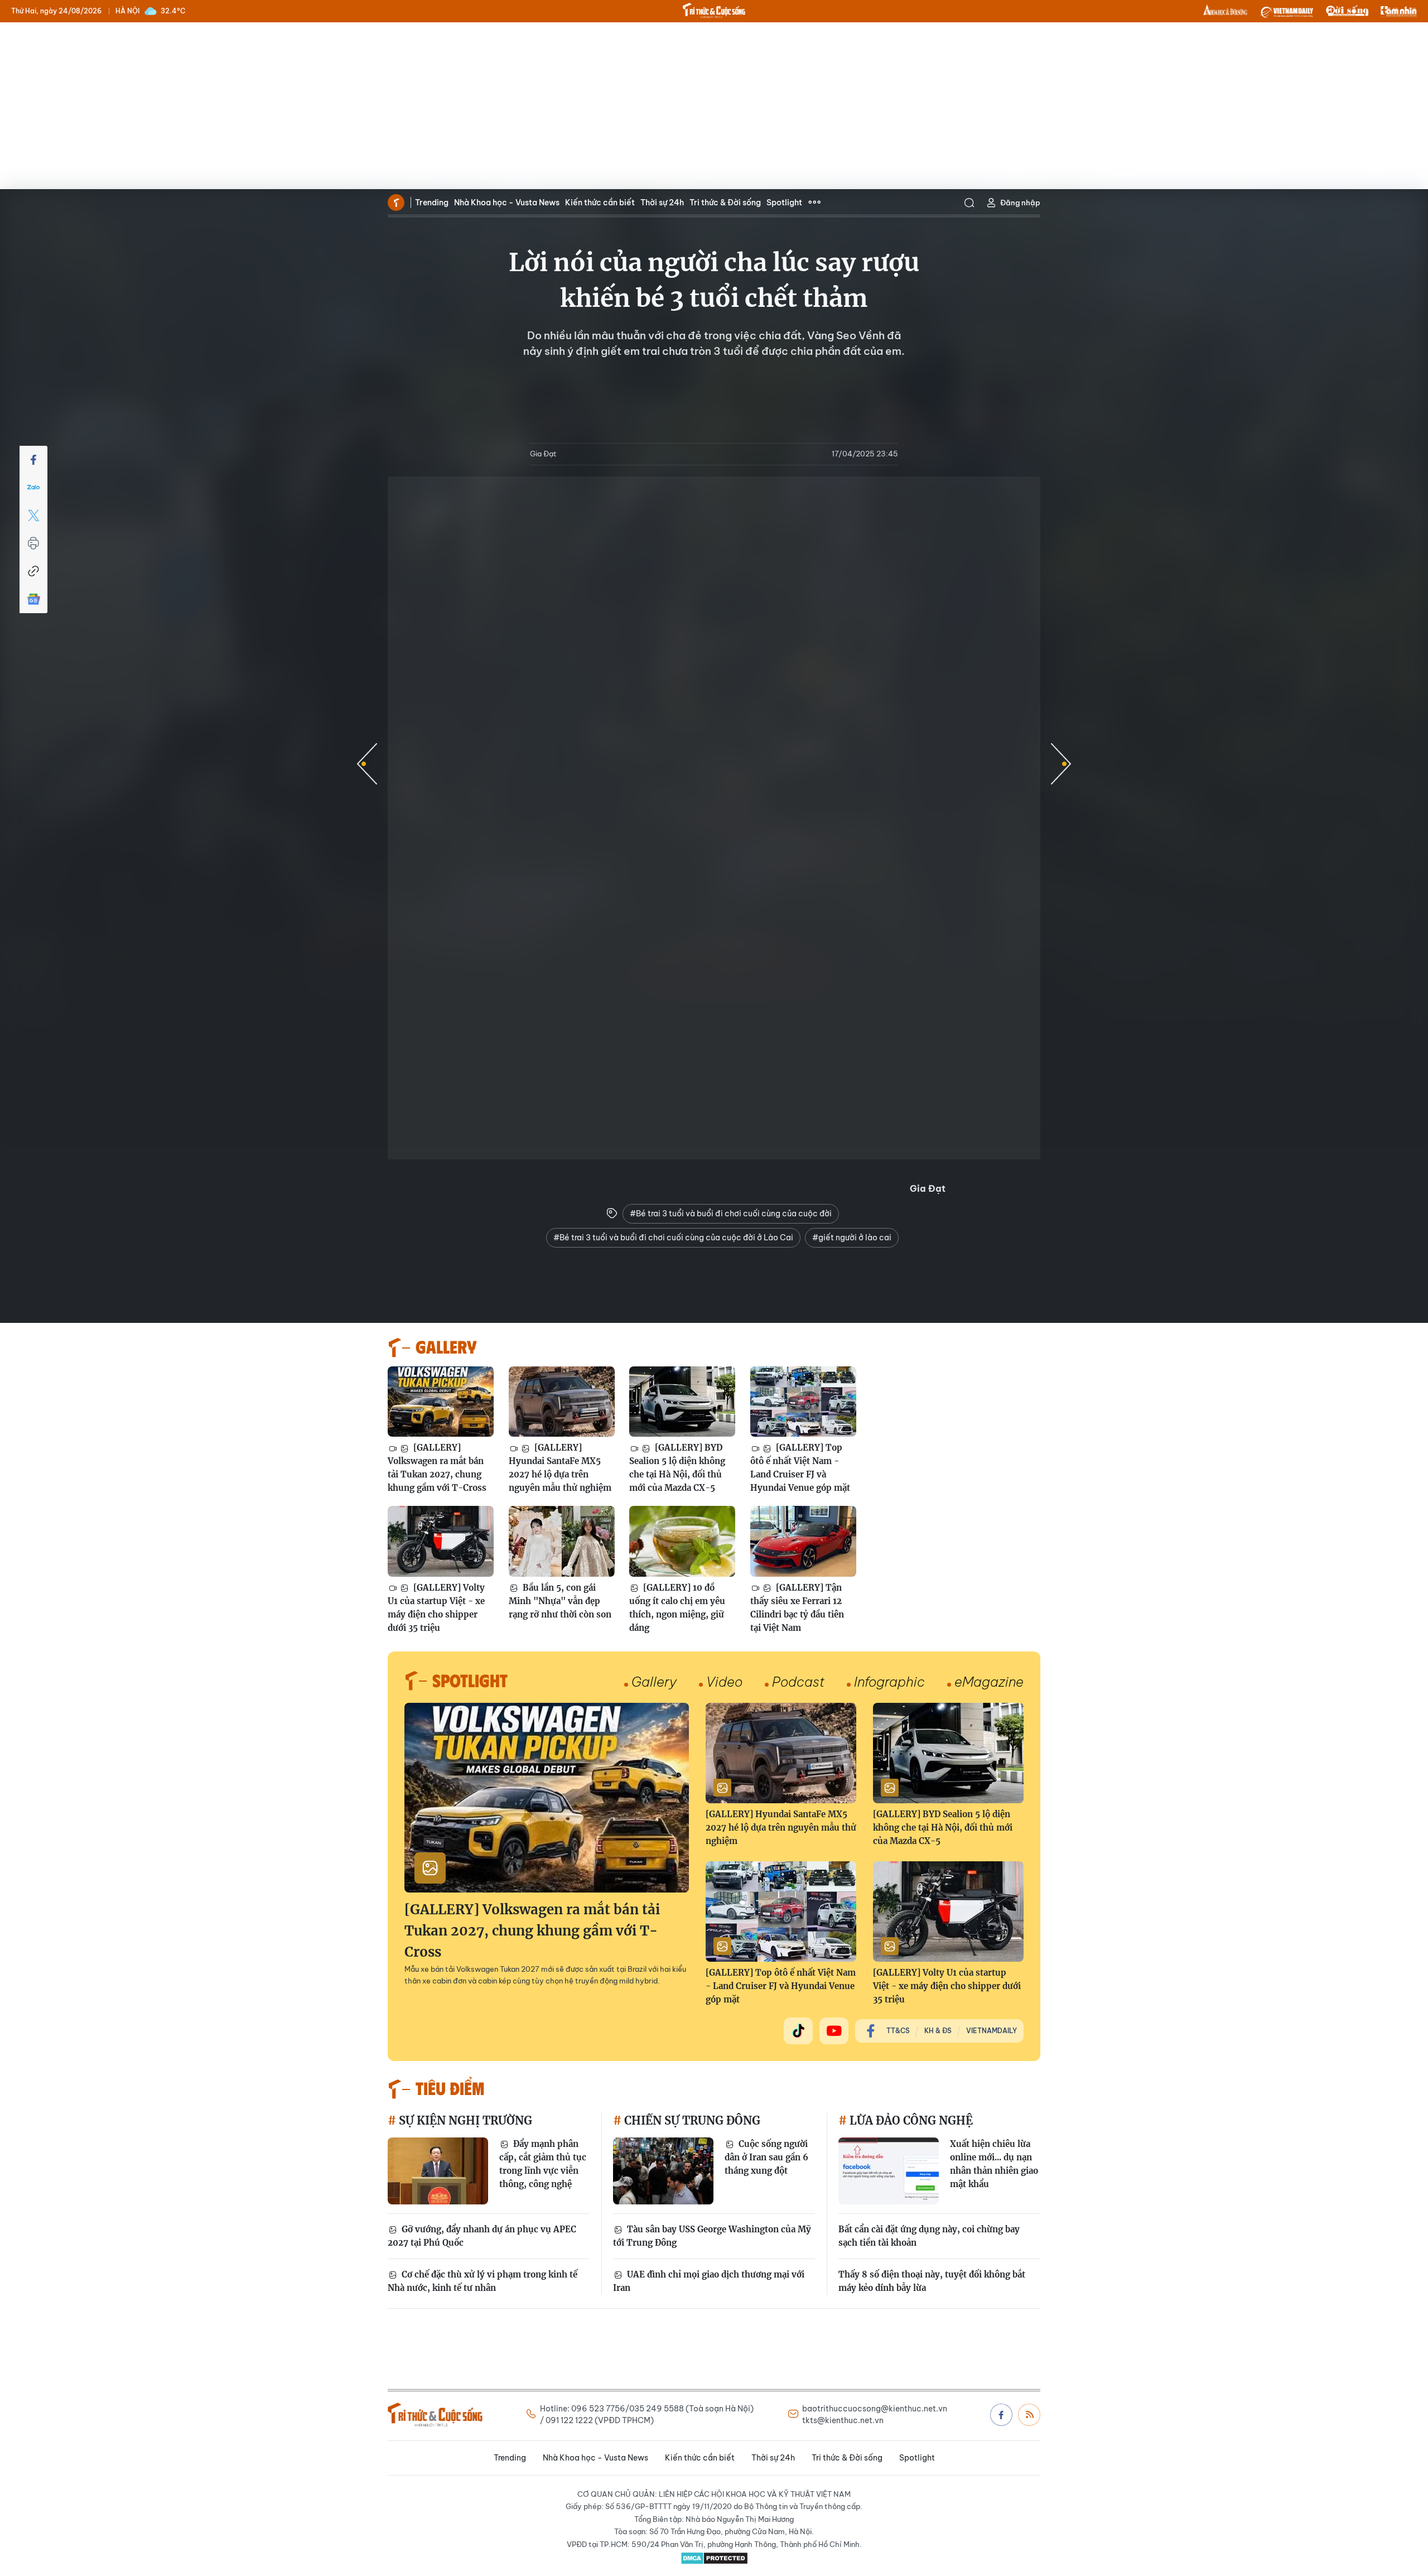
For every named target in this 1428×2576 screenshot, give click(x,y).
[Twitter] (33, 516)
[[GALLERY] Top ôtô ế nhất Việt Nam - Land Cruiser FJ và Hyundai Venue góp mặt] (803, 1402)
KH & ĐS (938, 2031)
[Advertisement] (714, 106)
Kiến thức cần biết (600, 203)
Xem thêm (814, 203)
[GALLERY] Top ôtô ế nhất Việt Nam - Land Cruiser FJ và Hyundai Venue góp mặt (800, 1468)
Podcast (798, 1682)
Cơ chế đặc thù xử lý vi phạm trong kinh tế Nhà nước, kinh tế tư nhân (483, 2281)
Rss (1029, 2415)
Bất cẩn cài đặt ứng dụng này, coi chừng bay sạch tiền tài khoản (929, 2236)
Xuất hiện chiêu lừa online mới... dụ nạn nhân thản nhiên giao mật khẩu (994, 2164)
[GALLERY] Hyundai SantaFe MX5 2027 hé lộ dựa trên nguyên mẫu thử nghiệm (560, 1468)
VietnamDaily (992, 2031)
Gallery (654, 1682)
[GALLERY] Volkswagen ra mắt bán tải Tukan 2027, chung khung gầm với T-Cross (437, 1468)
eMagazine (989, 1682)
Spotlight (784, 203)
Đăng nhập (1020, 203)
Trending (432, 203)
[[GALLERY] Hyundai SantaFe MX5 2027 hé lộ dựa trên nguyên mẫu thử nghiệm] (562, 1402)
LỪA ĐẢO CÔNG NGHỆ (910, 2120)
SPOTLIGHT (470, 1680)
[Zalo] (33, 488)
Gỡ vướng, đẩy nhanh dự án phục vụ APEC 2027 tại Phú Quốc (482, 2236)
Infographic (889, 1682)
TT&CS (898, 2031)
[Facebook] (33, 460)
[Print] (33, 543)
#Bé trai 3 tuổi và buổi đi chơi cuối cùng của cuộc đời (731, 1214)
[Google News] (33, 599)
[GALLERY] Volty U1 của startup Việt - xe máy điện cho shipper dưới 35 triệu (436, 1608)
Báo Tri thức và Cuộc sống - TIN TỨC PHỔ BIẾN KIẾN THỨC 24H (714, 11)
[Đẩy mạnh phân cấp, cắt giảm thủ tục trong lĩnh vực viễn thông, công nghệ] (438, 2171)
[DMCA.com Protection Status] (714, 2558)
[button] (1061, 764)
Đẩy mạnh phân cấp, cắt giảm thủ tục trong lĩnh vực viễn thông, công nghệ (543, 2164)
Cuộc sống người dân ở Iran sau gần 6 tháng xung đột (766, 2157)
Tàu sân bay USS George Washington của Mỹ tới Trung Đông (712, 2236)
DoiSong (1347, 11)
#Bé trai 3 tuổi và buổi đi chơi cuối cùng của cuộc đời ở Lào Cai (673, 1238)
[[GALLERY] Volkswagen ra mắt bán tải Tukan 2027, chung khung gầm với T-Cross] (441, 1402)
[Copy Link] (33, 571)
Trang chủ (396, 203)
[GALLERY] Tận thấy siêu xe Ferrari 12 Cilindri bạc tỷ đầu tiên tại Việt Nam (797, 1608)
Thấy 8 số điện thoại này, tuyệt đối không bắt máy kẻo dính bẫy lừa (932, 2281)
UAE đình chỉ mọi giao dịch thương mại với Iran (709, 2281)
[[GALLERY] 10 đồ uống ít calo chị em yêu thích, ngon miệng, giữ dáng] (682, 1541)
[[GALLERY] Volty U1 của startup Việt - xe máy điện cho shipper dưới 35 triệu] (441, 1541)
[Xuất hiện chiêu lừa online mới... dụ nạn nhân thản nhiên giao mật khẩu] (889, 2171)
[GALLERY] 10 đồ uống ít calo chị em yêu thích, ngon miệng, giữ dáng (677, 1608)
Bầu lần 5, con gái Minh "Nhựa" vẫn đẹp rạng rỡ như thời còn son (560, 1601)
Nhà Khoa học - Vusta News (507, 203)
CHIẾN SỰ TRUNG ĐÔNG (691, 2120)
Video (724, 1682)
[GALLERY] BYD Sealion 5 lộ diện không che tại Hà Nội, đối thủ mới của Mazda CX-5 (677, 1468)
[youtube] (834, 2031)
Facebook (1001, 2415)
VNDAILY (1286, 11)
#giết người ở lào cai (852, 1238)
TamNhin (1399, 11)
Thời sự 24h (662, 203)
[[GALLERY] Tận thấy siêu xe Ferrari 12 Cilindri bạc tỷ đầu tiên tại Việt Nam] (803, 1541)
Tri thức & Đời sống (725, 203)
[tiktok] (798, 2031)
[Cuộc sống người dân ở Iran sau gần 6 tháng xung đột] (663, 2171)
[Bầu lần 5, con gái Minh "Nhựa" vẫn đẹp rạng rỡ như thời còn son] (562, 1541)
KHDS (1226, 11)
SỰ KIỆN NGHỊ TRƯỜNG (464, 2120)
